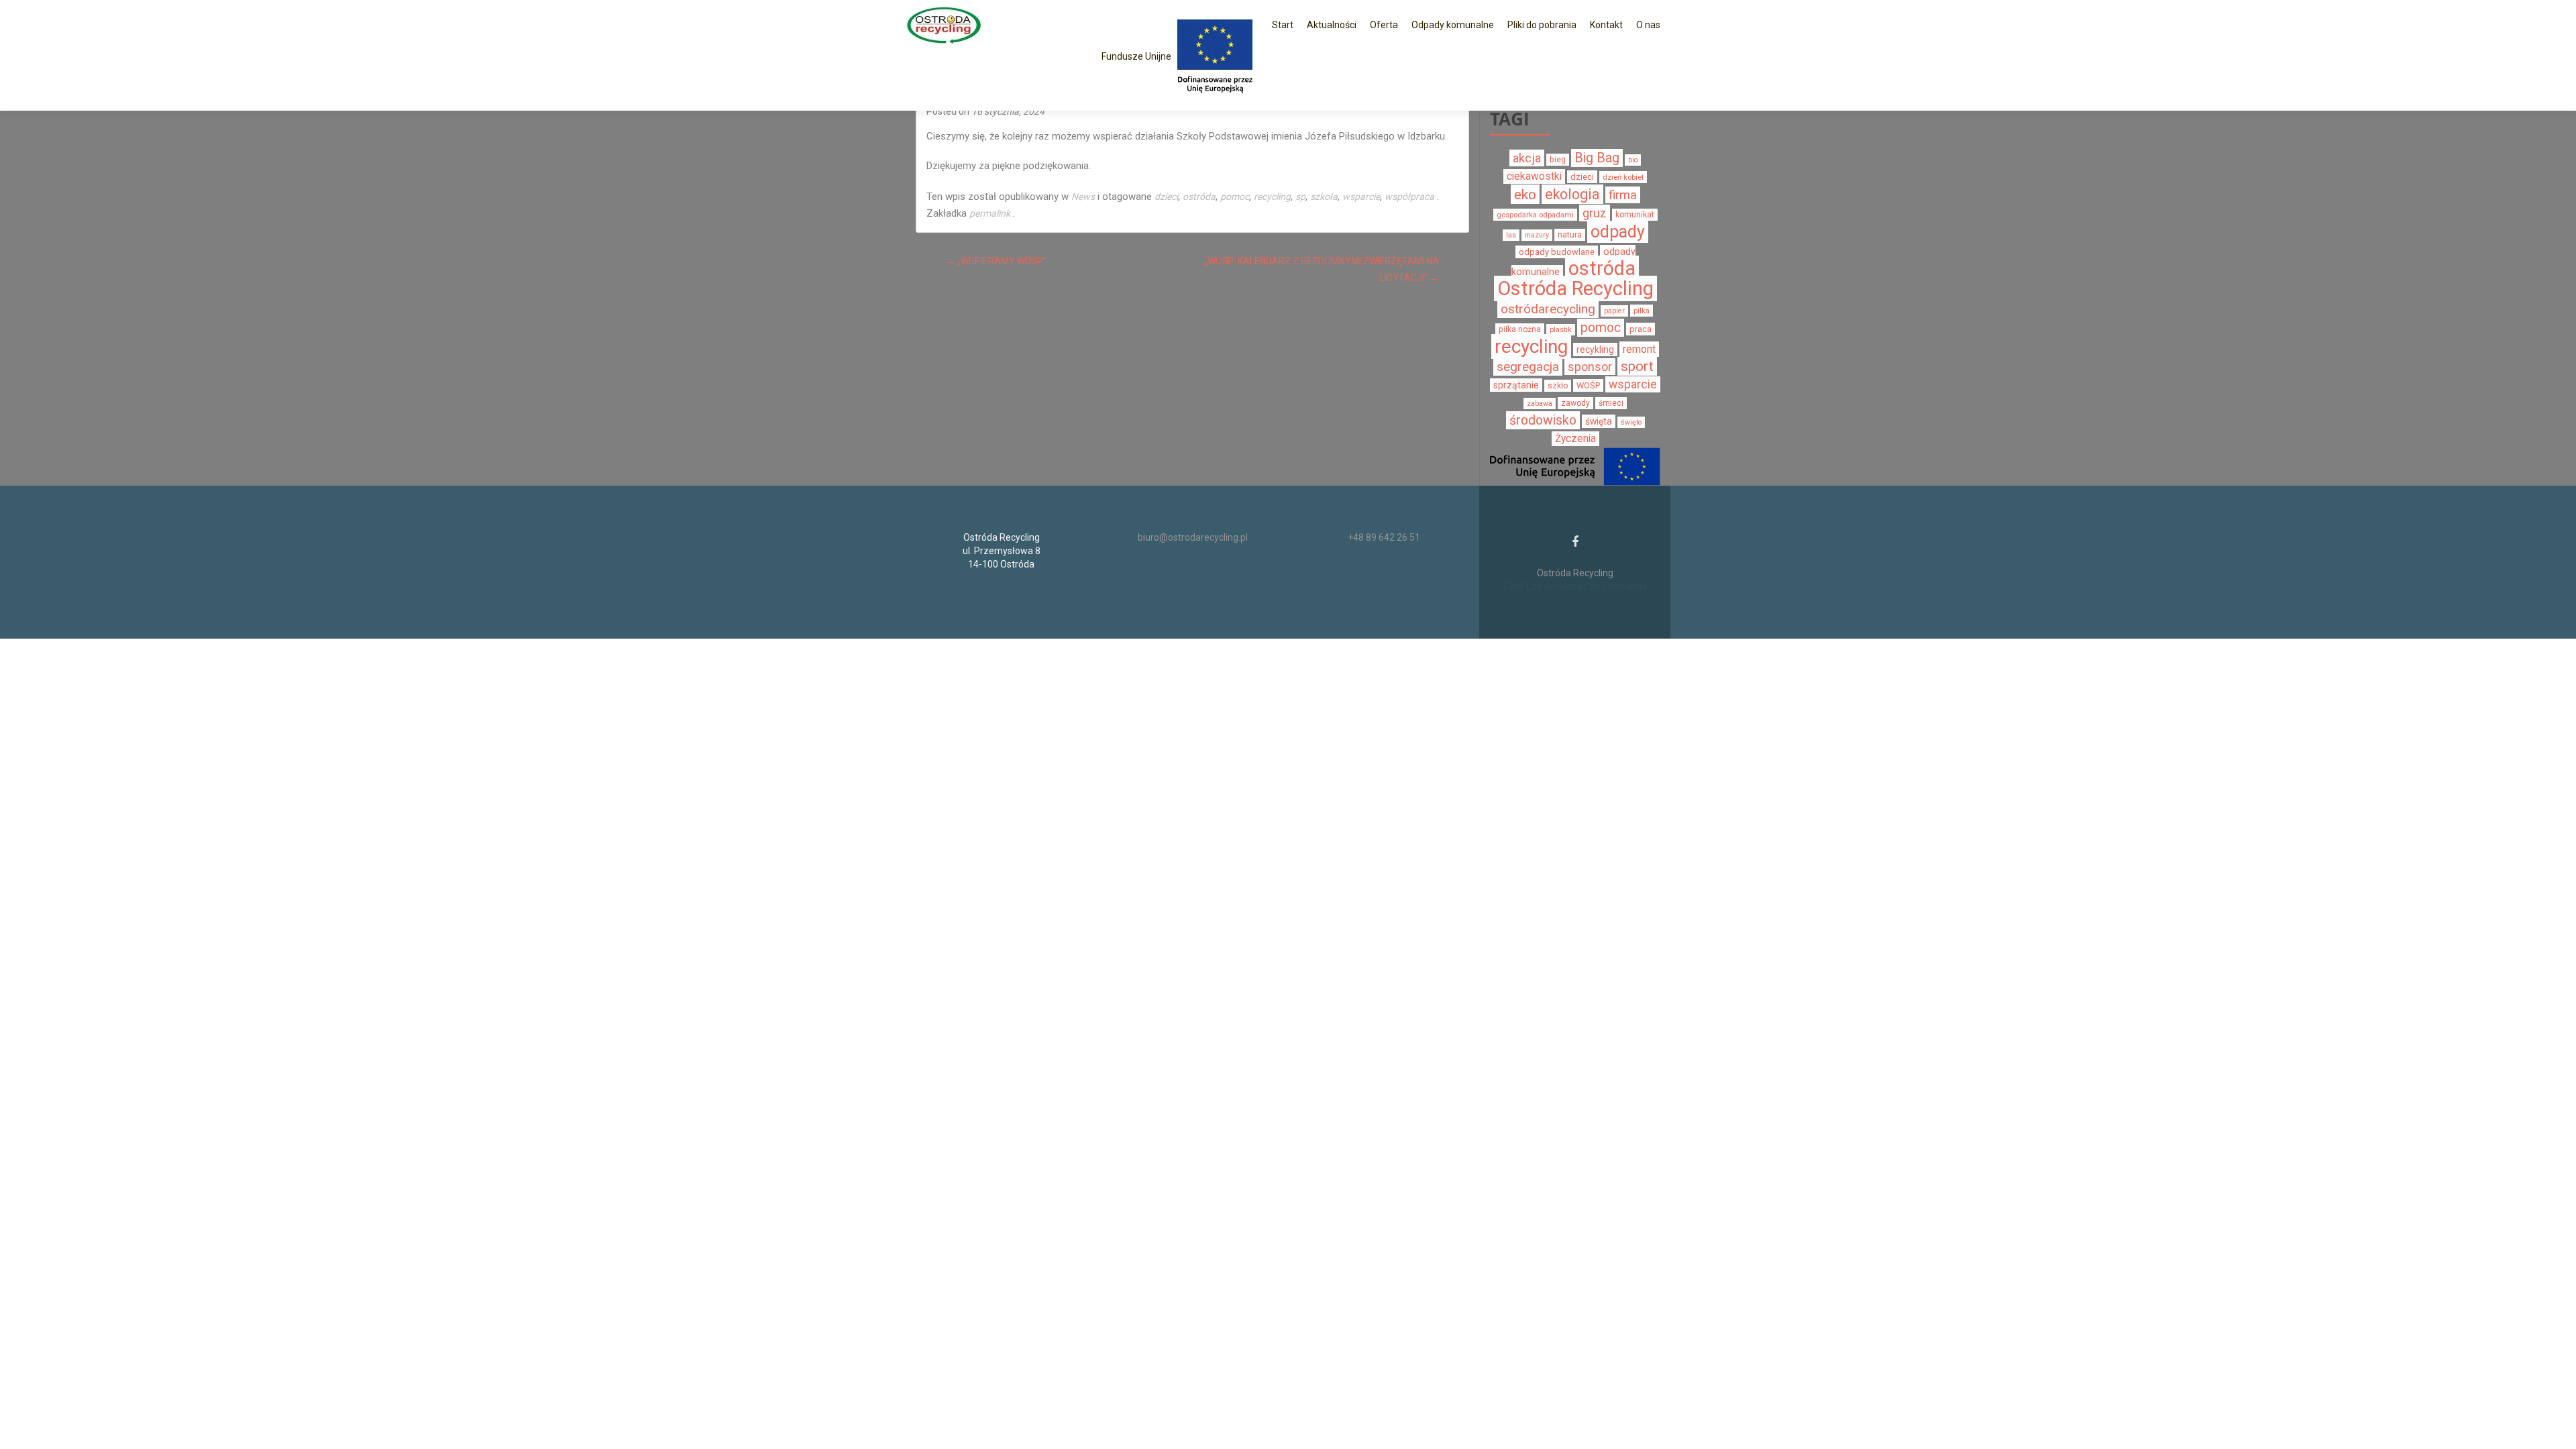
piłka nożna (1520, 329)
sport (1637, 366)
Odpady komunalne (1453, 25)
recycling (1272, 197)
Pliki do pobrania (1542, 25)
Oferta (1384, 25)
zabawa (1540, 404)
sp (1300, 197)
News (1083, 197)
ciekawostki (1534, 176)
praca (1641, 329)
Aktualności (1332, 25)
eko (1525, 194)
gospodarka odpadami (1535, 215)
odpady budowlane (1557, 252)
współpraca (1409, 197)
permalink (991, 213)
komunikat (1635, 215)
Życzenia (1575, 439)
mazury (1537, 235)
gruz (1595, 213)
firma (1623, 195)
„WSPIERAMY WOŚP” (996, 261)
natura (1570, 235)
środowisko (1543, 420)
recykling (1595, 350)
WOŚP (1588, 385)
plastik (1561, 330)
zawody (1575, 403)
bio (1633, 160)
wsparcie (1361, 197)
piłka (1642, 311)
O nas (1648, 25)
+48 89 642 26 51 (1384, 537)
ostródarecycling (1548, 309)
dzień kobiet (1623, 177)
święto (1631, 422)
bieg (1558, 160)
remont (1639, 349)
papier (1614, 311)
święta (1599, 421)
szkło (1558, 386)
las (1511, 235)
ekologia (1572, 194)
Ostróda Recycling (1575, 288)
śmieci (1611, 403)
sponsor (1590, 367)
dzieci (1166, 197)
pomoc (1235, 197)
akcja (1527, 158)
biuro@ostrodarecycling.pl (1193, 537)
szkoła (1324, 197)
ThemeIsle (1624, 586)
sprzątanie (1516, 385)
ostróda (1199, 197)
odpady (1618, 232)
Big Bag (1597, 158)
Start (1283, 25)
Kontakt (1606, 25)
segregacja (1528, 367)
